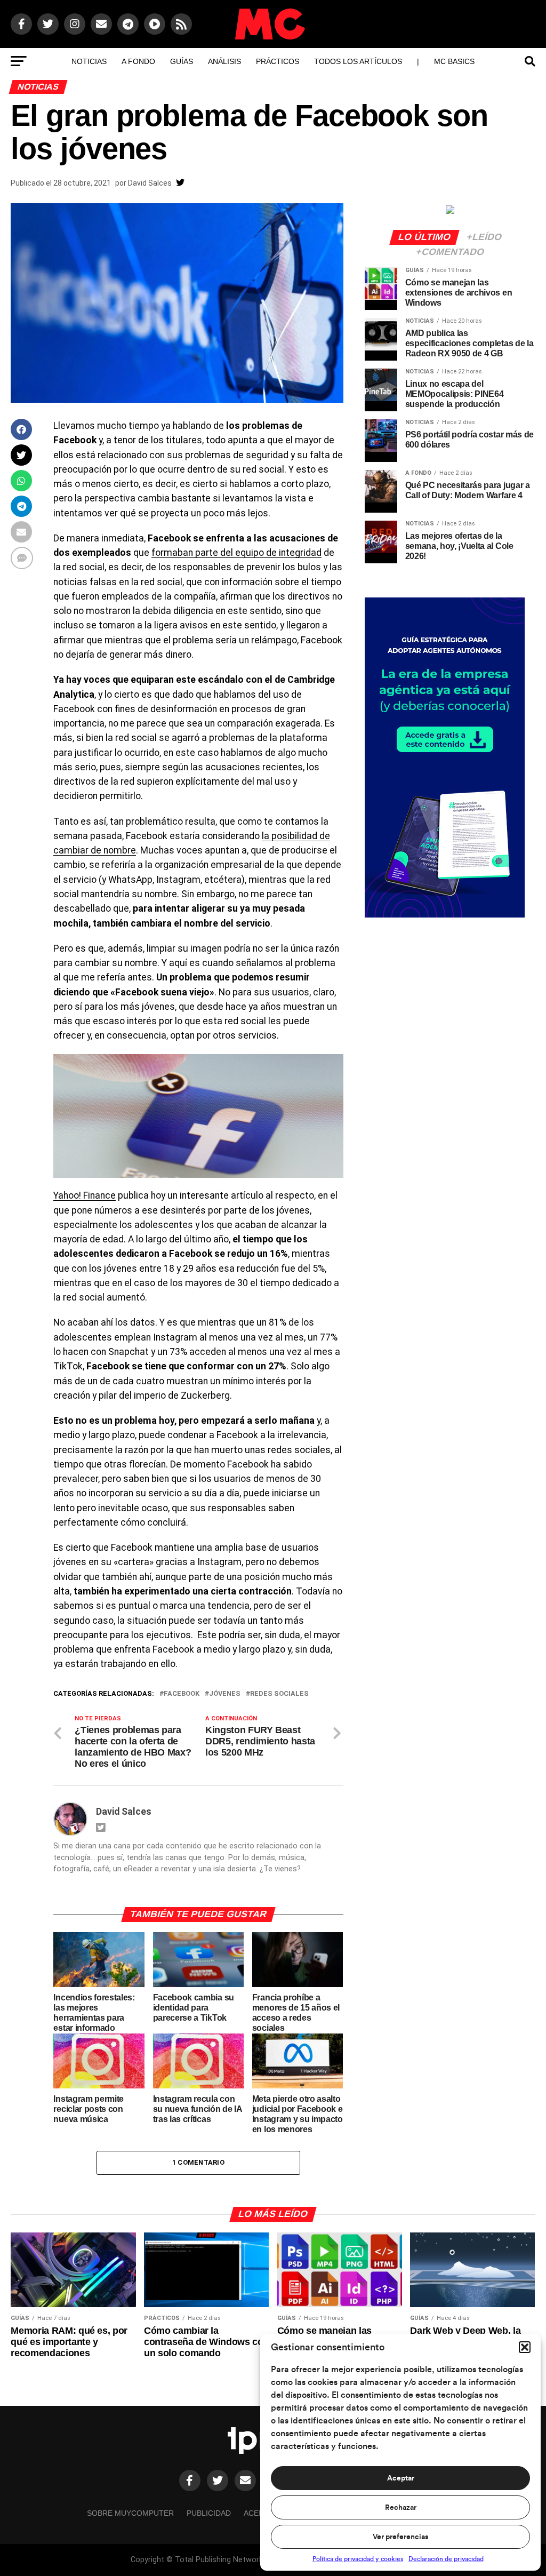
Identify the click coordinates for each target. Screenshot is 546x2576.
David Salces (150, 183)
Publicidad (209, 2513)
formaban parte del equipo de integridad (236, 553)
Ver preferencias (400, 2537)
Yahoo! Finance (85, 1195)
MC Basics (454, 61)
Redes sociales (279, 1694)
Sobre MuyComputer (130, 2513)
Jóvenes (225, 1694)
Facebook (182, 1694)
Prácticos (278, 61)
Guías (182, 61)
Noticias (89, 61)
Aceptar (401, 2478)
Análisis (224, 61)
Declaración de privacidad (446, 2559)
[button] (525, 2347)
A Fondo (138, 61)
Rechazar (401, 2508)
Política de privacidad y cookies (358, 2559)
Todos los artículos (358, 61)
